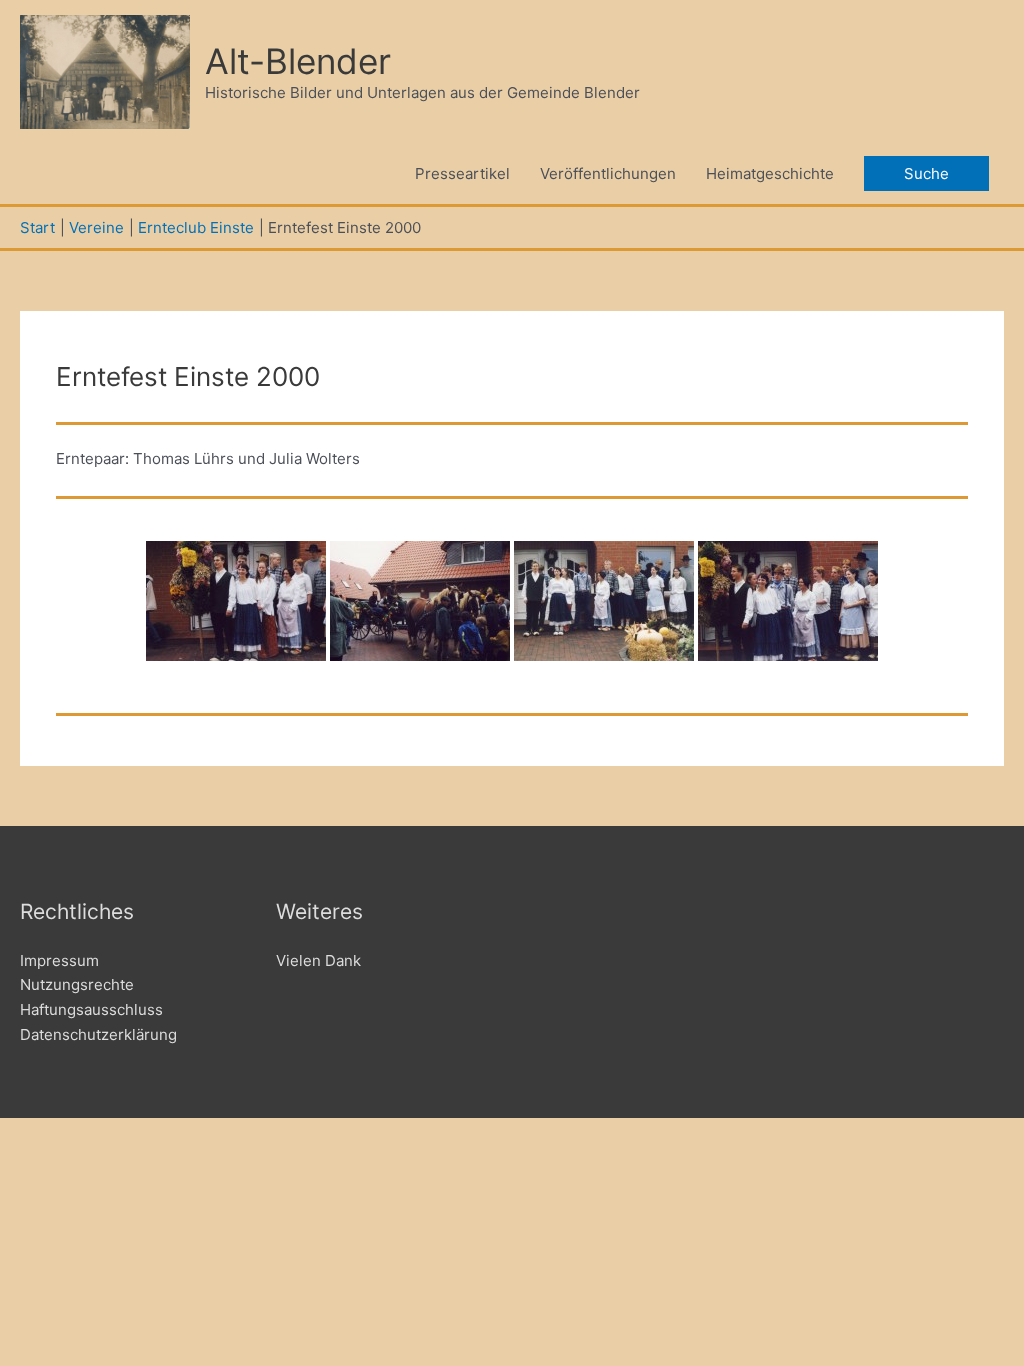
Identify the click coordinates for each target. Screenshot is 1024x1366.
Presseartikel (462, 173)
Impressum (59, 960)
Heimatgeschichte (770, 173)
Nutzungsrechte (77, 984)
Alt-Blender (298, 61)
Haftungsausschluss (91, 1009)
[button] (926, 173)
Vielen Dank (318, 960)
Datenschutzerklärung (98, 1034)
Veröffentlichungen (608, 173)
